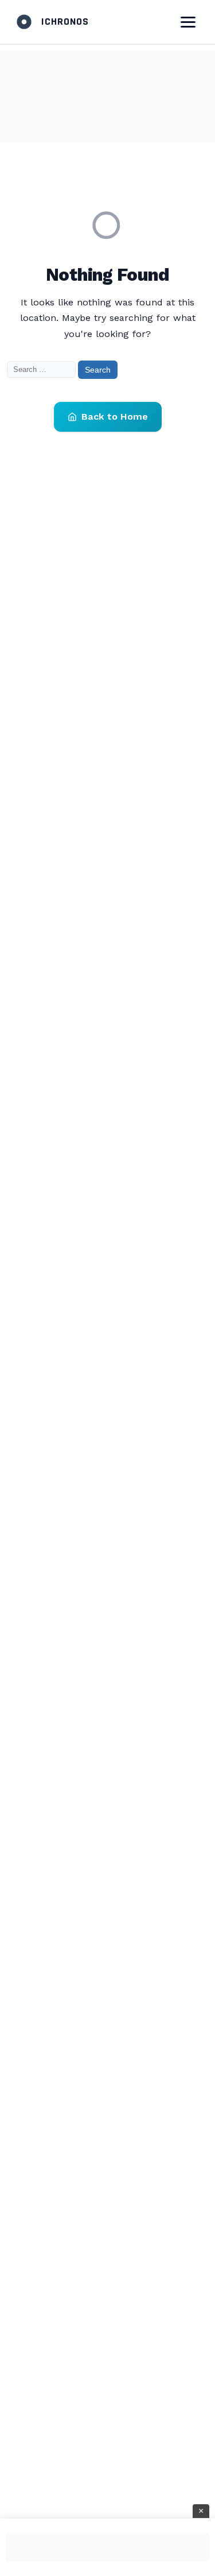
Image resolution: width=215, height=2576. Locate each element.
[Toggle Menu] (188, 22)
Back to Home (115, 417)
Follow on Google (65, 2559)
